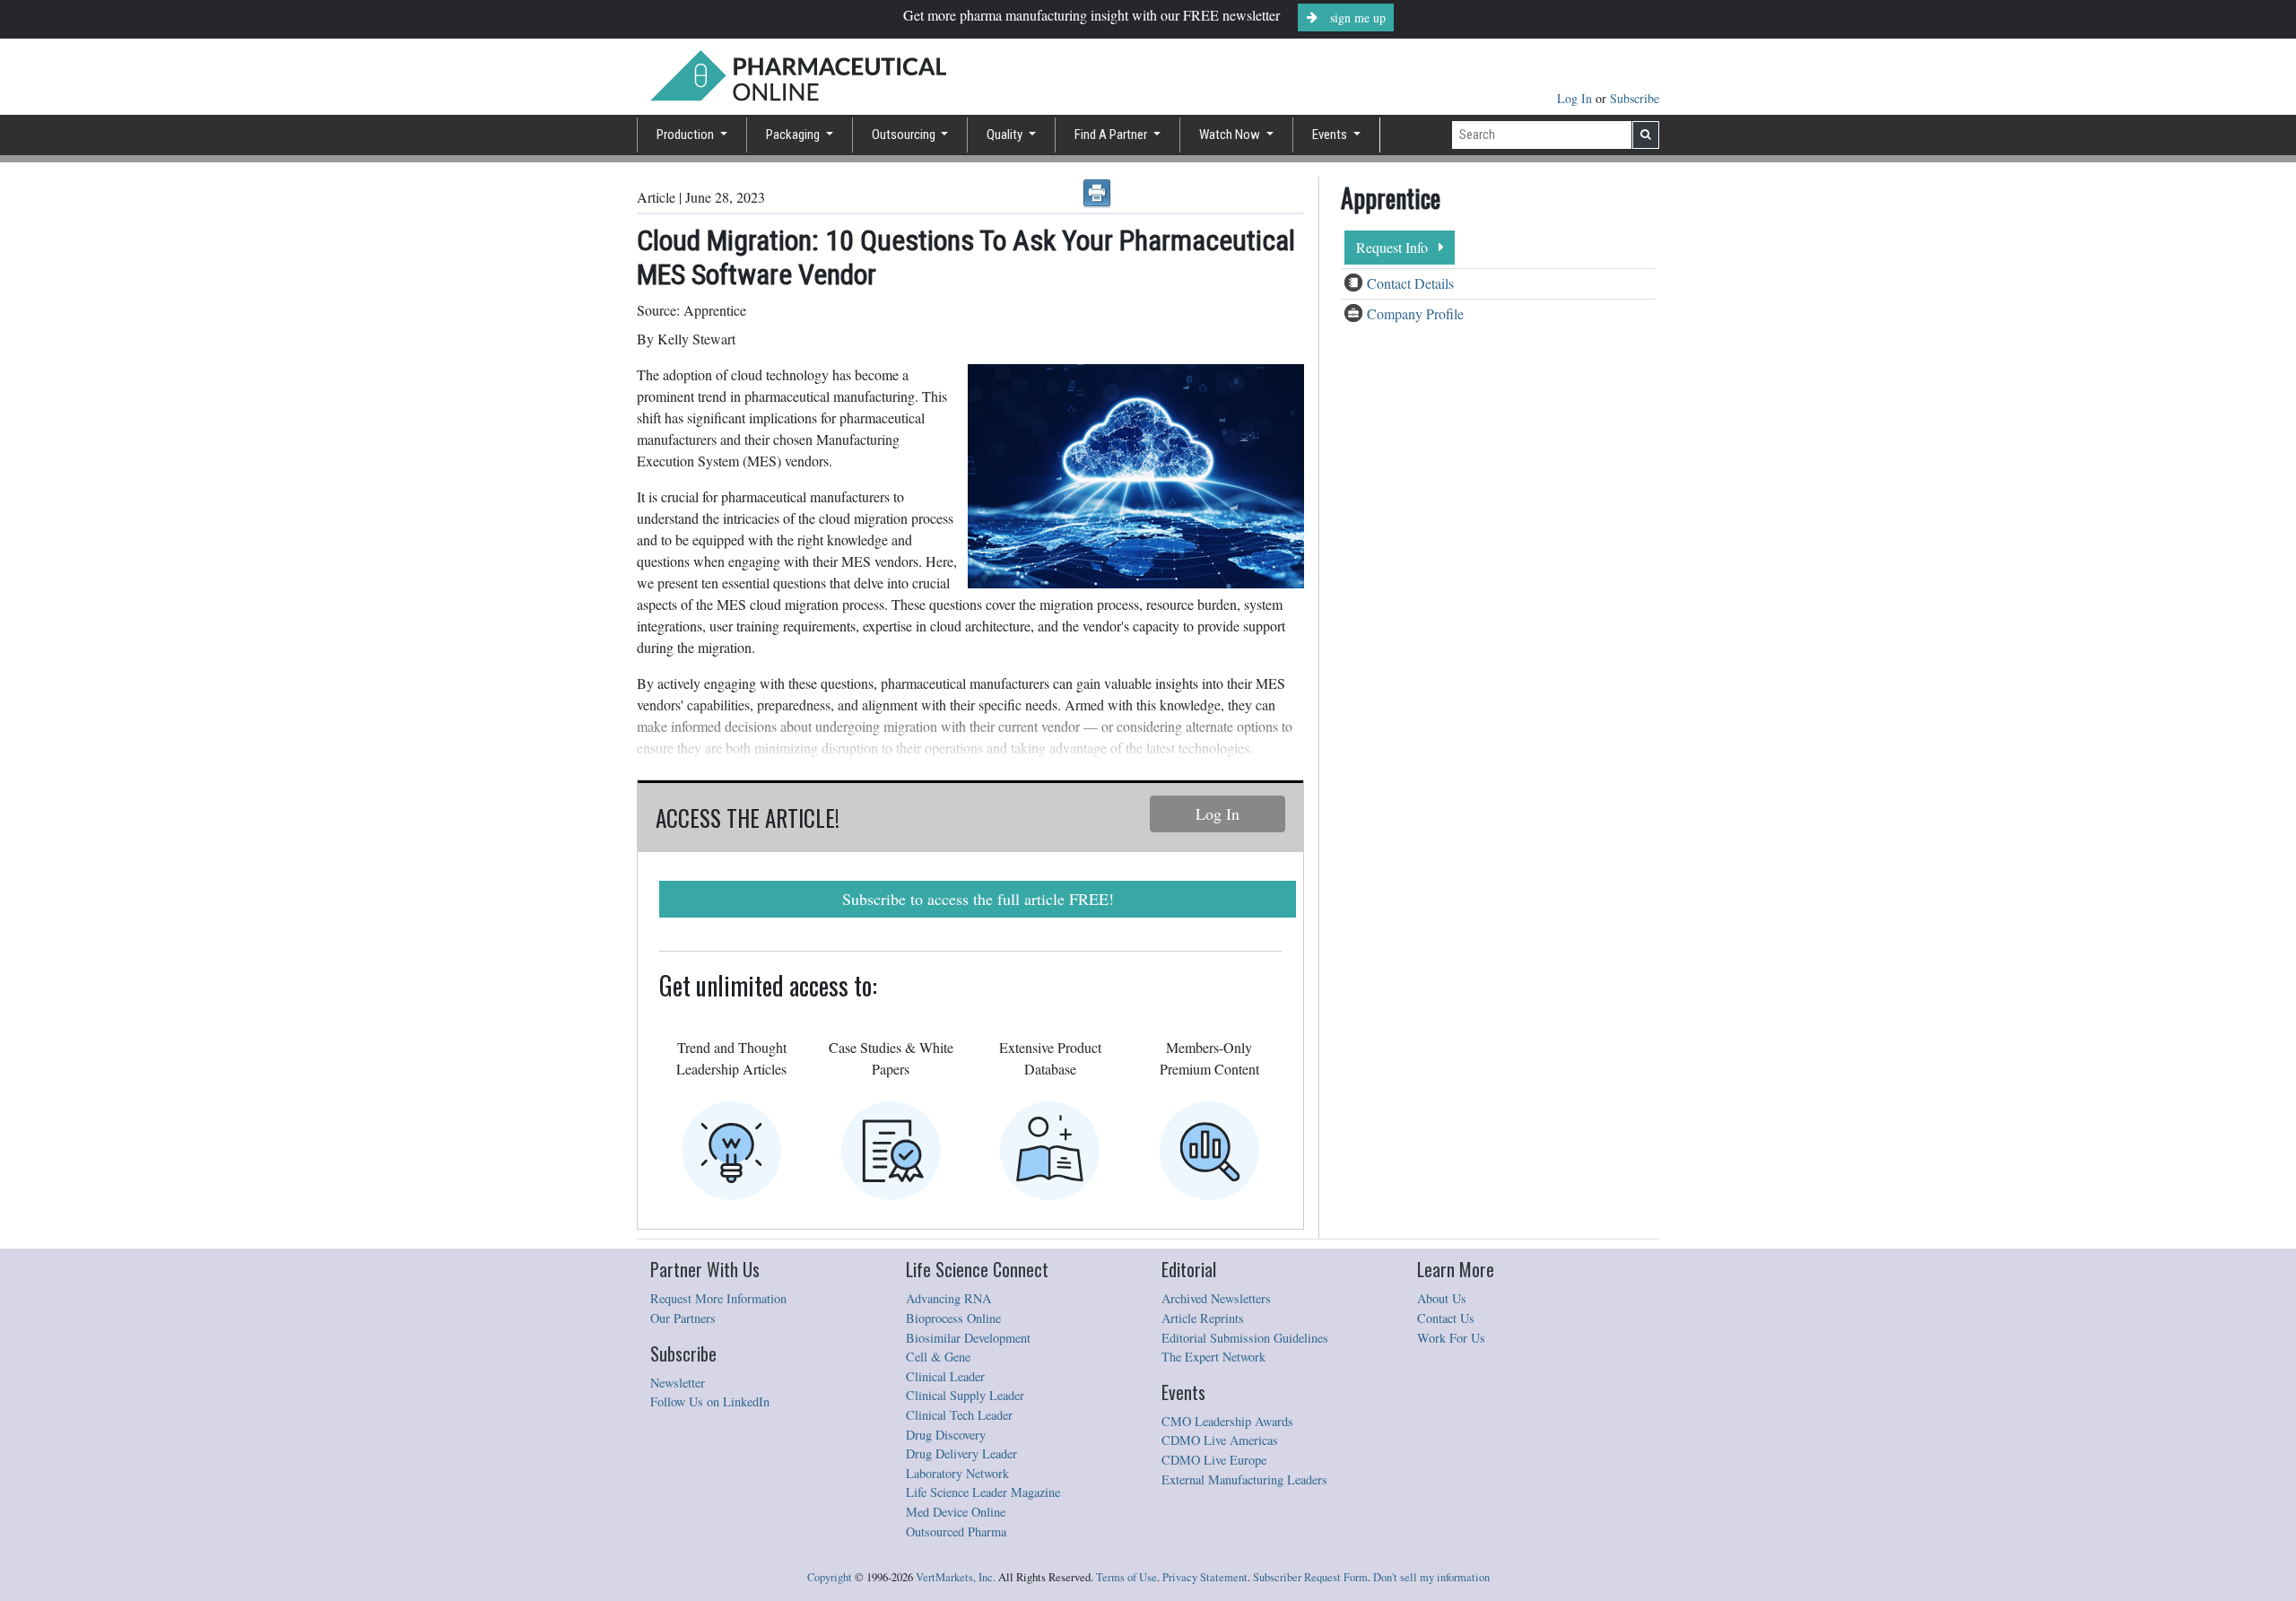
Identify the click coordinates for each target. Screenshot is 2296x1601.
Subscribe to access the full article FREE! (978, 899)
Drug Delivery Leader (961, 1453)
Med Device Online (956, 1512)
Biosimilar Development (968, 1338)
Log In (1576, 98)
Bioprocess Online (953, 1318)
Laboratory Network (957, 1473)
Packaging (794, 135)
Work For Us (1451, 1338)
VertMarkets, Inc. (956, 1577)
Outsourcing (905, 135)
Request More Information (718, 1298)
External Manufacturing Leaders (1244, 1479)
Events (1331, 135)
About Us (1442, 1298)
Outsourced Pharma (956, 1531)
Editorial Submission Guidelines (1245, 1338)
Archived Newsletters (1216, 1298)
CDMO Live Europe (1214, 1460)
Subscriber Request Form (1310, 1577)
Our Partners (683, 1318)
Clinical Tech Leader (959, 1415)
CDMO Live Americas (1220, 1440)
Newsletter (678, 1383)
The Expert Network (1213, 1357)
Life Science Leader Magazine (983, 1492)
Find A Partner (1112, 135)
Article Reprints (1203, 1318)
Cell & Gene (938, 1357)
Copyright (830, 1577)
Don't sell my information (1431, 1577)
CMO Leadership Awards (1227, 1421)
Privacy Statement (1205, 1577)
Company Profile (1415, 313)
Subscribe (1635, 98)
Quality (1006, 135)
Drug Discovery (946, 1435)
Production (687, 135)
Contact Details (1410, 283)
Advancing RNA (948, 1298)
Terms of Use (1126, 1577)
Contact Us (1446, 1318)
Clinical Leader (945, 1376)
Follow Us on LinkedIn (710, 1401)
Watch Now (1231, 135)
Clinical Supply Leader (965, 1395)
